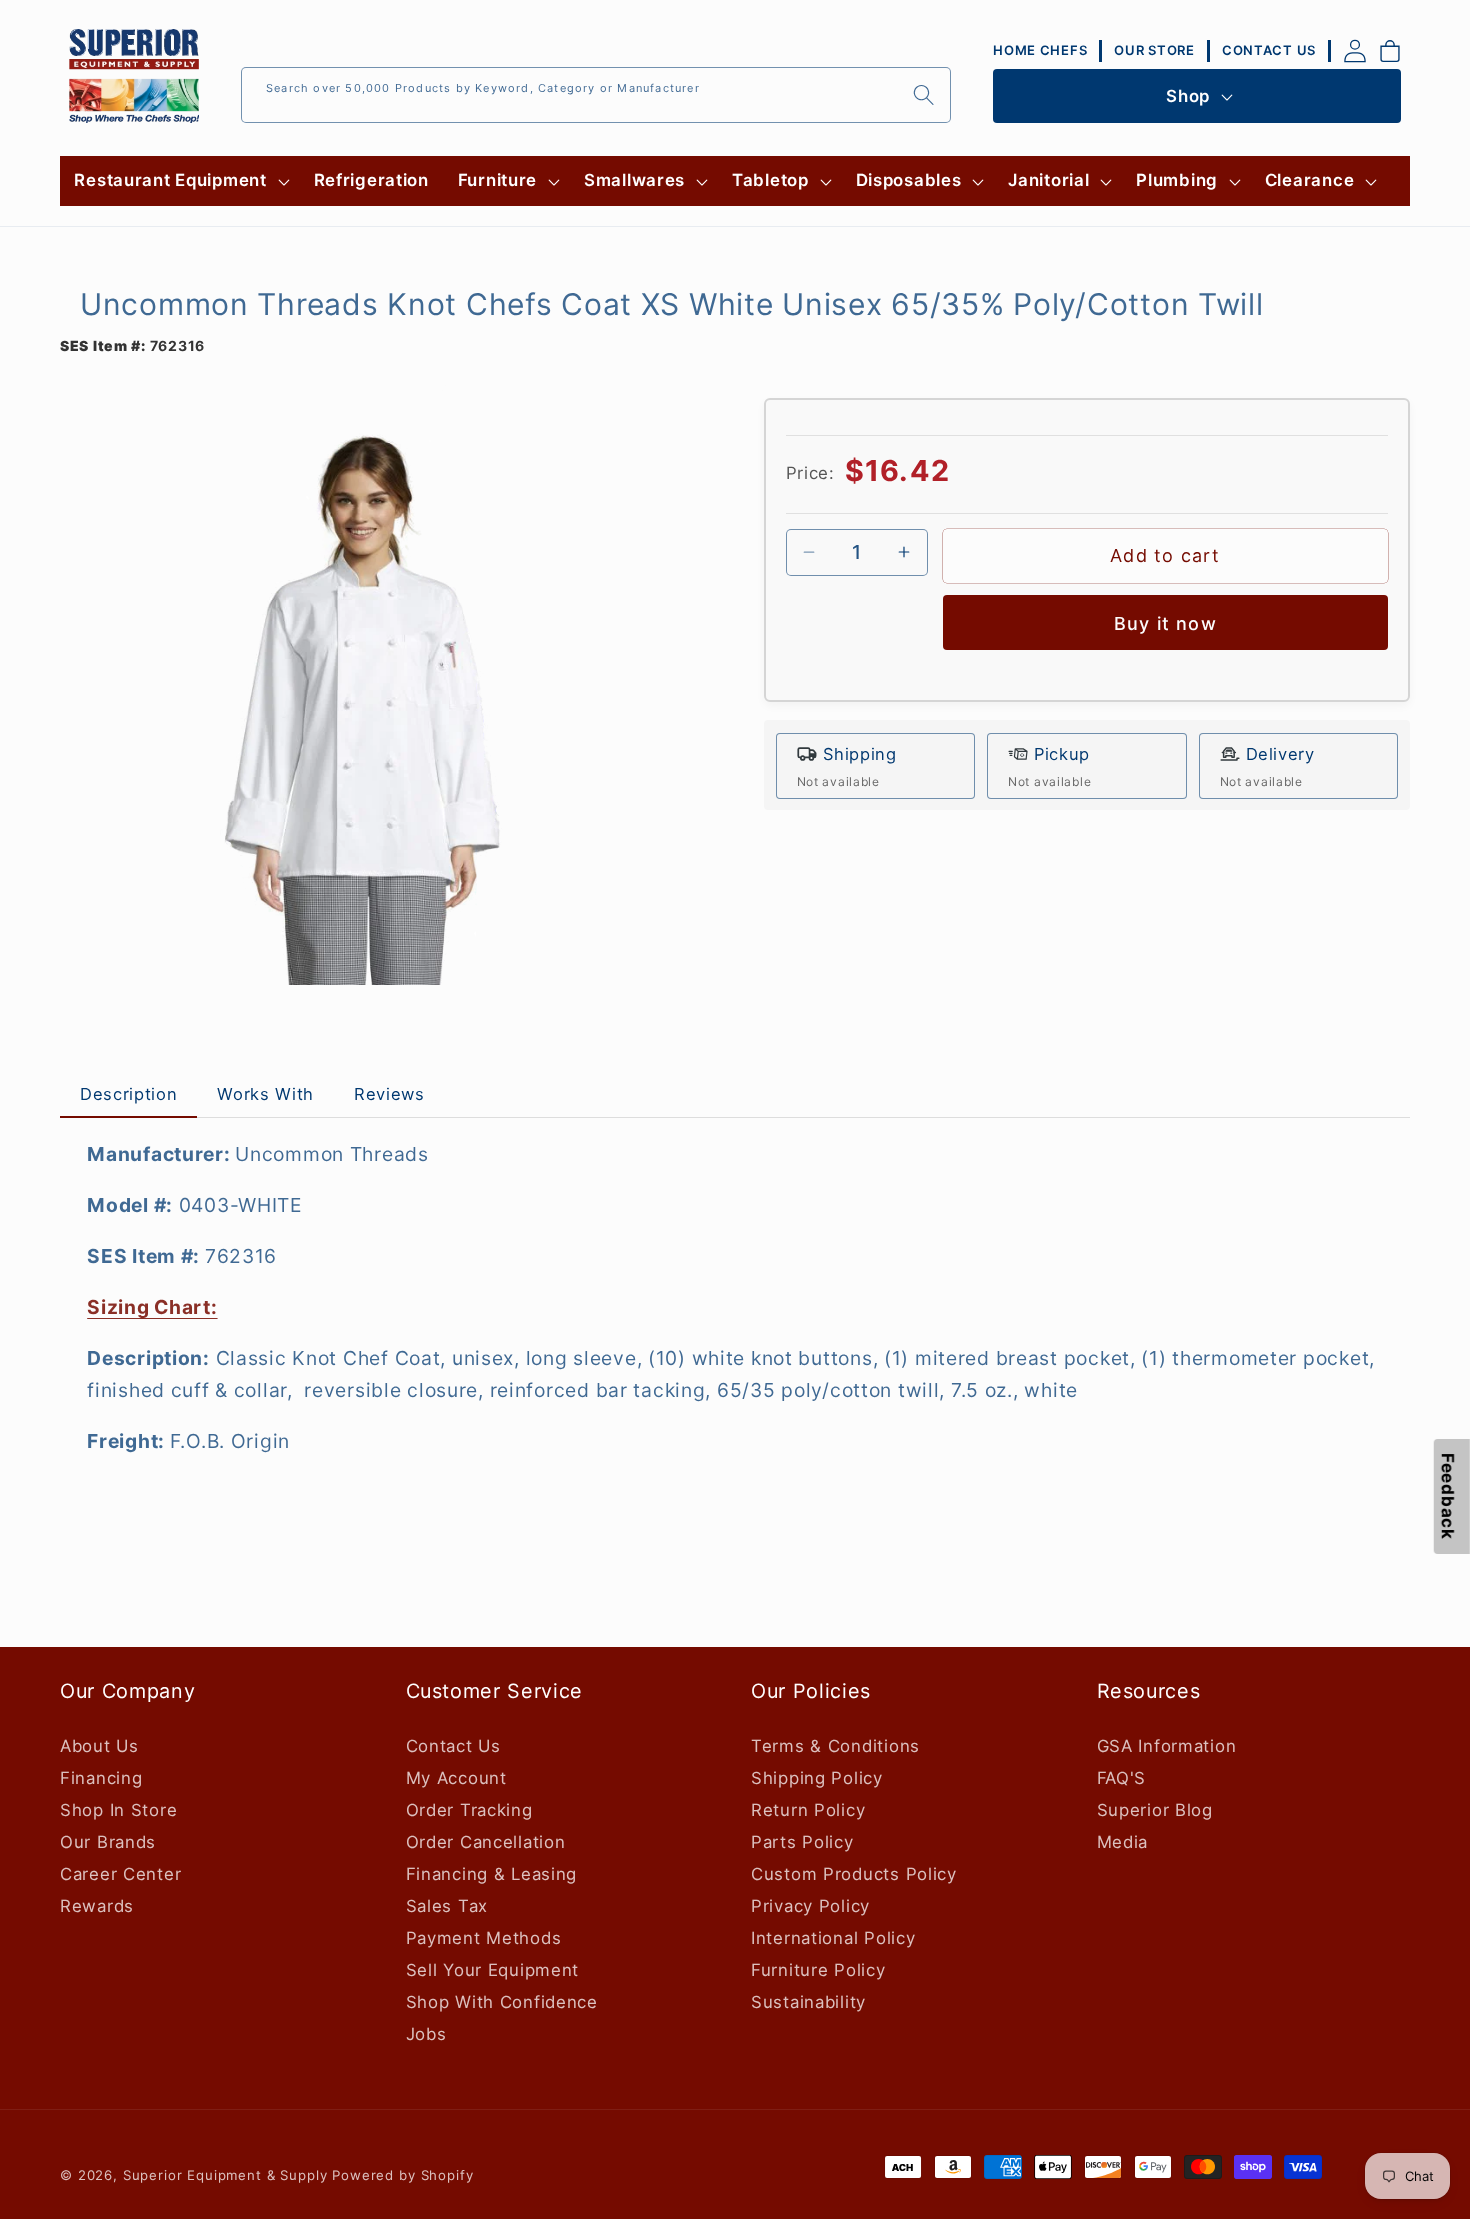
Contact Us (453, 1746)
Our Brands (108, 1842)
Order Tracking (469, 1810)
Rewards (97, 1906)
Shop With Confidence (502, 2002)
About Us (99, 1746)
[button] (179, 181)
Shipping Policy (817, 1778)
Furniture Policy (818, 1970)
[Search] (923, 94)
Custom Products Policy (854, 1874)
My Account (456, 1778)
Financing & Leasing (492, 1874)
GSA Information (1167, 1746)
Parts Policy (802, 1842)
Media (1123, 1842)
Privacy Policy (810, 1906)
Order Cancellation (486, 1842)
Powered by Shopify (402, 2175)
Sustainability (808, 2002)
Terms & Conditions (835, 1746)
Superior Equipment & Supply (225, 2175)
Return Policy (808, 1810)
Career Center (120, 1874)
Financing (101, 1778)
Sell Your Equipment (493, 1970)
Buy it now (1165, 622)
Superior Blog (1155, 1810)
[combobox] (596, 95)
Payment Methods (484, 1938)
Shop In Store (118, 1810)
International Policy (833, 1938)
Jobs (426, 2034)
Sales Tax (447, 1906)
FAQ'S (1122, 1778)
